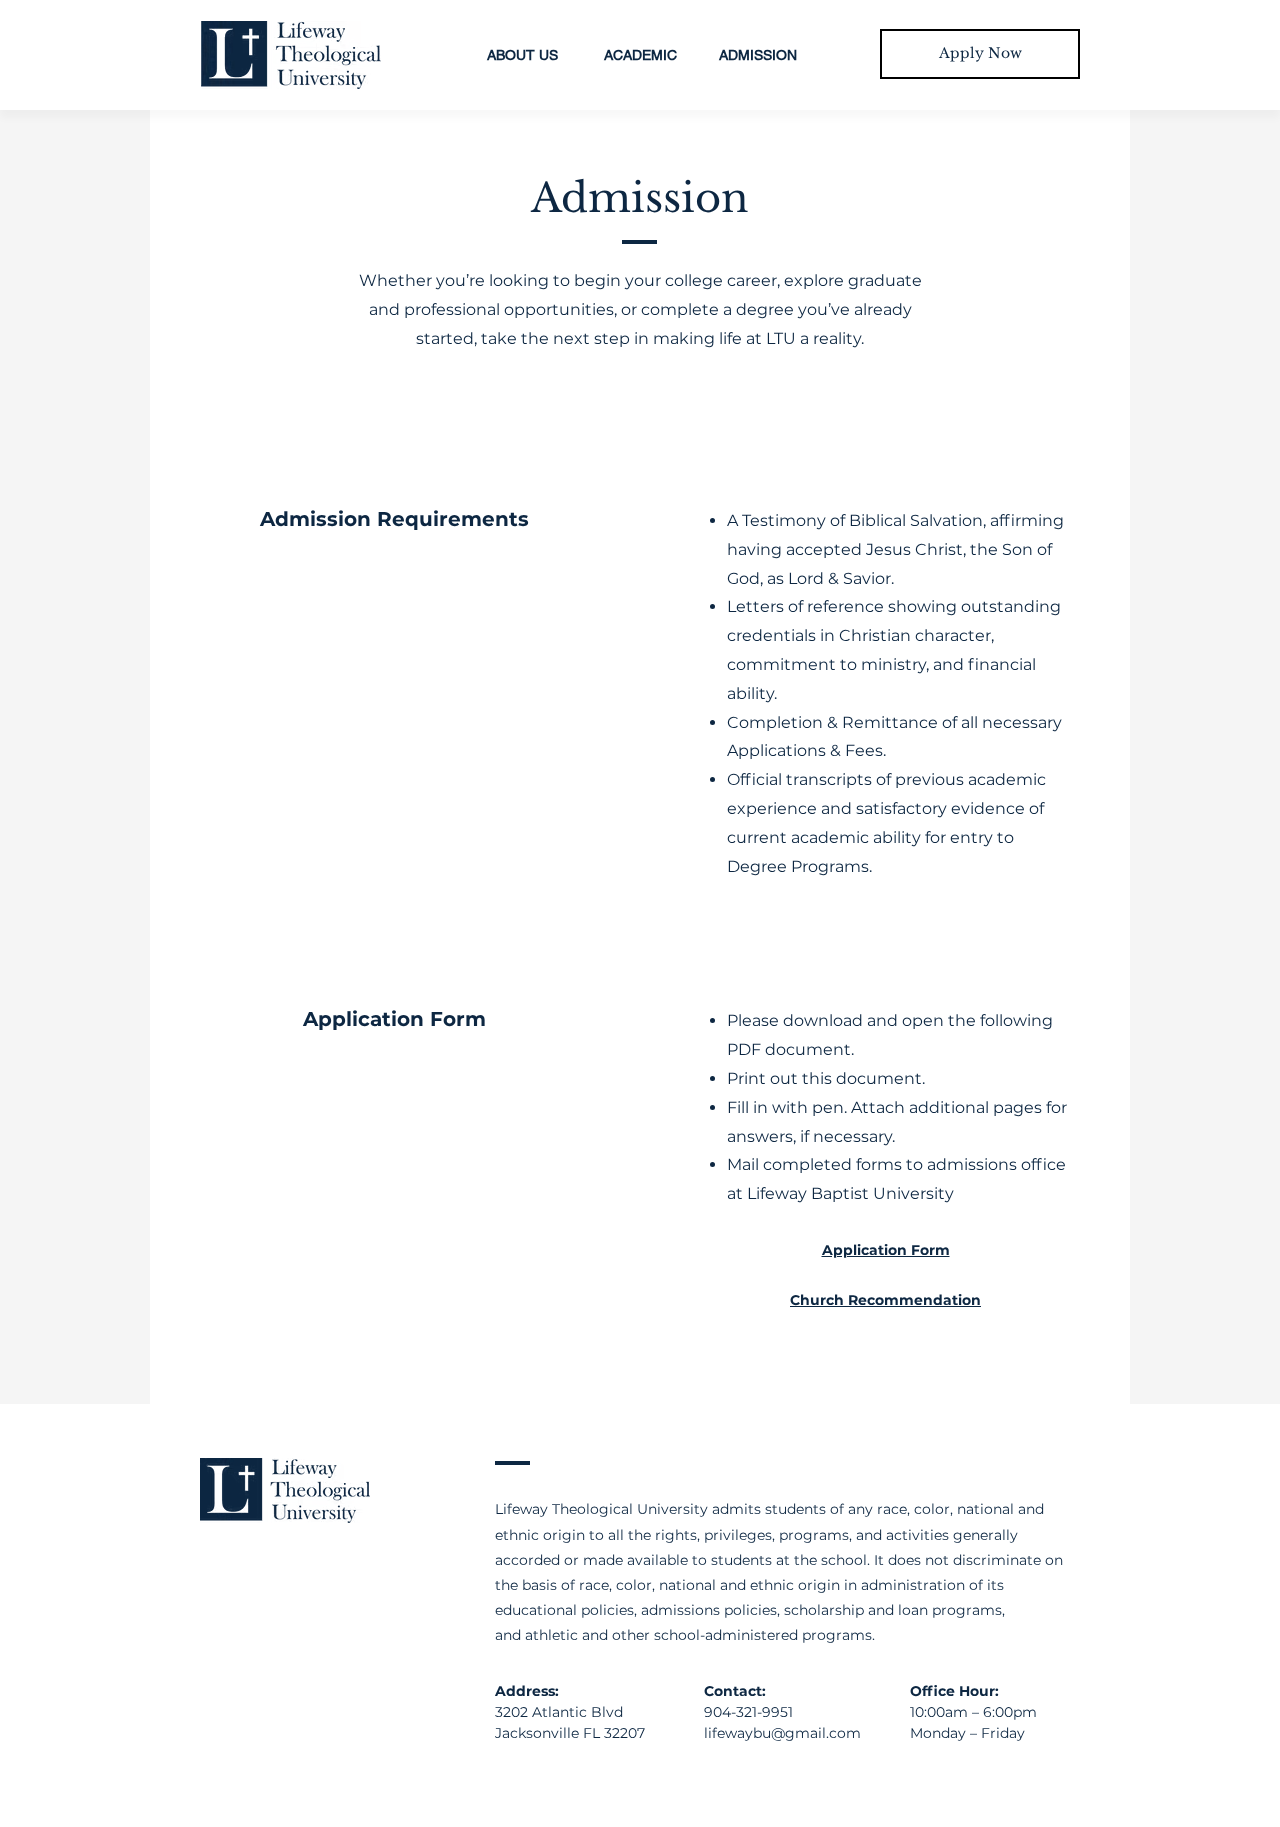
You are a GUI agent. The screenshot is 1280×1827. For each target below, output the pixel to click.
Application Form (886, 1250)
